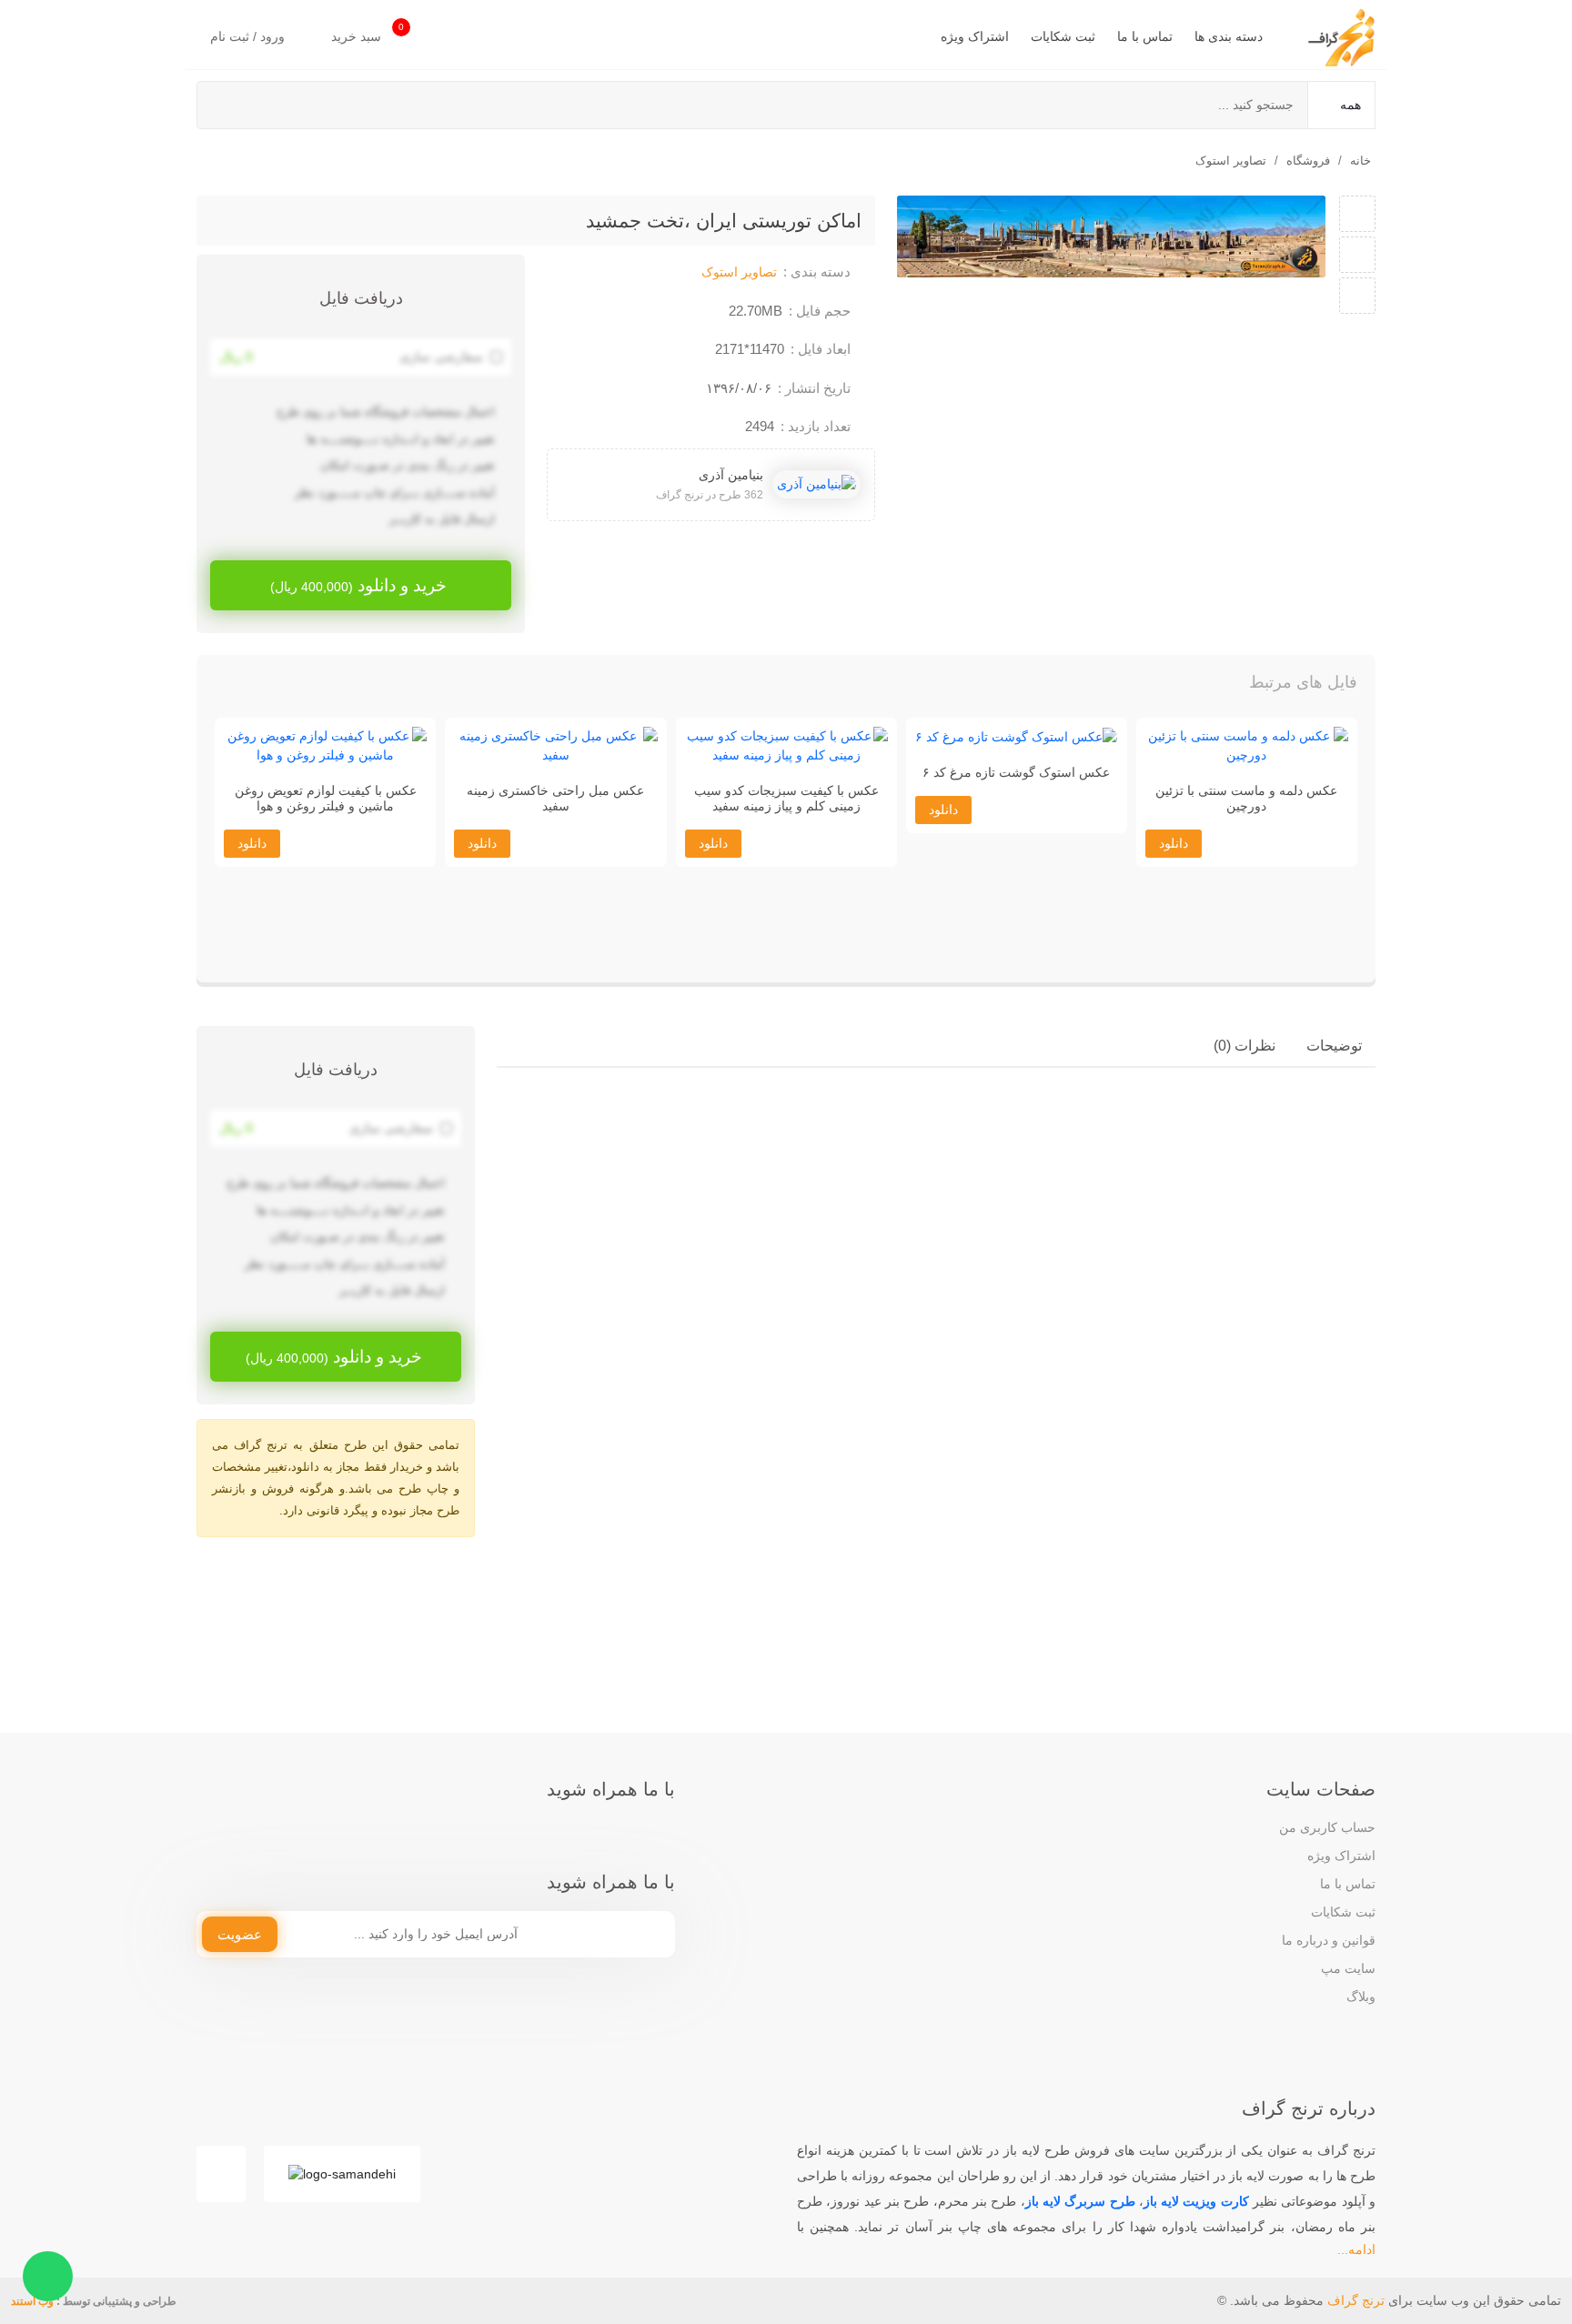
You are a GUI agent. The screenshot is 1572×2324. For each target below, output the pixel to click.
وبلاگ (1361, 1997)
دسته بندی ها (1229, 36)
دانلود (1174, 941)
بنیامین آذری (731, 475)
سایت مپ (1348, 1968)
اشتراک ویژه (975, 36)
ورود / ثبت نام (249, 36)
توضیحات (1334, 1046)
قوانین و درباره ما (1329, 1940)
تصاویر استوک (1231, 161)
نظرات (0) (1244, 1046)
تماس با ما (1145, 36)
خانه (1360, 161)
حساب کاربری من (1327, 1827)
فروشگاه (1308, 161)
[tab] (1334, 1046)
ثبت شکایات (1063, 36)
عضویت (240, 1934)
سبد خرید (368, 33)
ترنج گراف (1356, 2300)
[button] (247, 687)
